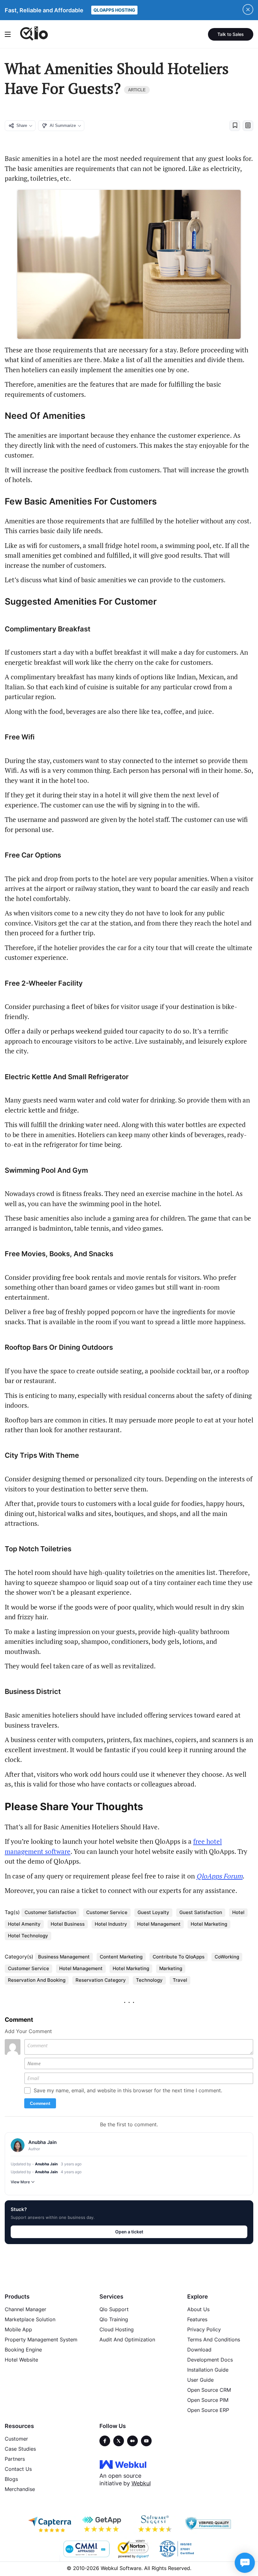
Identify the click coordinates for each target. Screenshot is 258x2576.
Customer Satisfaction (50, 1912)
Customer (16, 2439)
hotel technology (28, 1936)
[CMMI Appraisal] (86, 2549)
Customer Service (28, 1968)
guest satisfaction (201, 1912)
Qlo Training (114, 2319)
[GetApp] (103, 2524)
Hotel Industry (111, 1924)
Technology (149, 1980)
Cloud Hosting (117, 2329)
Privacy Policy (204, 2329)
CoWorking (227, 1957)
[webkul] (123, 2464)
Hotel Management (81, 1968)
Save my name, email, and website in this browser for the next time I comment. (128, 2090)
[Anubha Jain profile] (18, 2145)
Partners (15, 2459)
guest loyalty (153, 1912)
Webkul (141, 2483)
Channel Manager (25, 2309)
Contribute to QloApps (179, 1957)
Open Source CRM (209, 2390)
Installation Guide (208, 2370)
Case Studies (20, 2449)
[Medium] (132, 2441)
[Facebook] (105, 2441)
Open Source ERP (208, 2410)
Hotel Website (21, 2360)
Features (197, 2319)
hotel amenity (24, 1924)
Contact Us (18, 2469)
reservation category (101, 1980)
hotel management (159, 1924)
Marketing (171, 1968)
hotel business (68, 1924)
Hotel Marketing (209, 1924)
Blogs (11, 2479)
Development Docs (210, 2360)
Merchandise (20, 2489)
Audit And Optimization (127, 2339)
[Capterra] (50, 2524)
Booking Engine (23, 2350)
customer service (107, 1912)
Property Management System (41, 2339)
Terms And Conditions (214, 2339)
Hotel (238, 1912)
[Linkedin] (146, 2441)
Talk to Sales (231, 34)
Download (199, 2350)
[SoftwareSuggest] (155, 2524)
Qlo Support (114, 2309)
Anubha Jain (46, 2164)
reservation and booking (37, 1980)
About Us (198, 2309)
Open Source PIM (208, 2400)
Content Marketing (121, 1957)
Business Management (64, 1957)
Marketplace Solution (30, 2319)
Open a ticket (129, 2232)
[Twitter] (119, 2441)
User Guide (200, 2380)
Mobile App (18, 2329)
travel (180, 1980)
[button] (235, 126)
